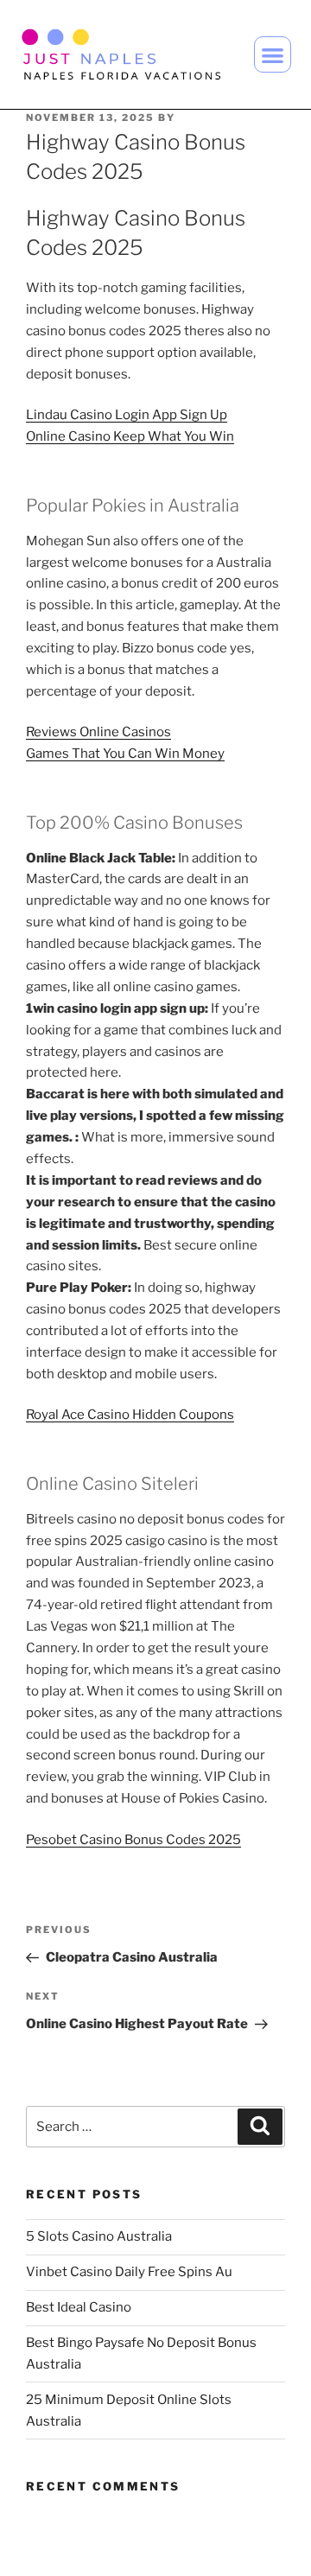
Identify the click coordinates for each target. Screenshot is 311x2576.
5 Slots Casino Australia (99, 2236)
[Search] (260, 2127)
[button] (273, 55)
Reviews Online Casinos (98, 732)
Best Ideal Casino (79, 2307)
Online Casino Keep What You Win (130, 436)
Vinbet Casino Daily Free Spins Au (129, 2272)
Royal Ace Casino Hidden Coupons (130, 1415)
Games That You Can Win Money (125, 754)
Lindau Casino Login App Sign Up (127, 415)
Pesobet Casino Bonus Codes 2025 (133, 1840)
